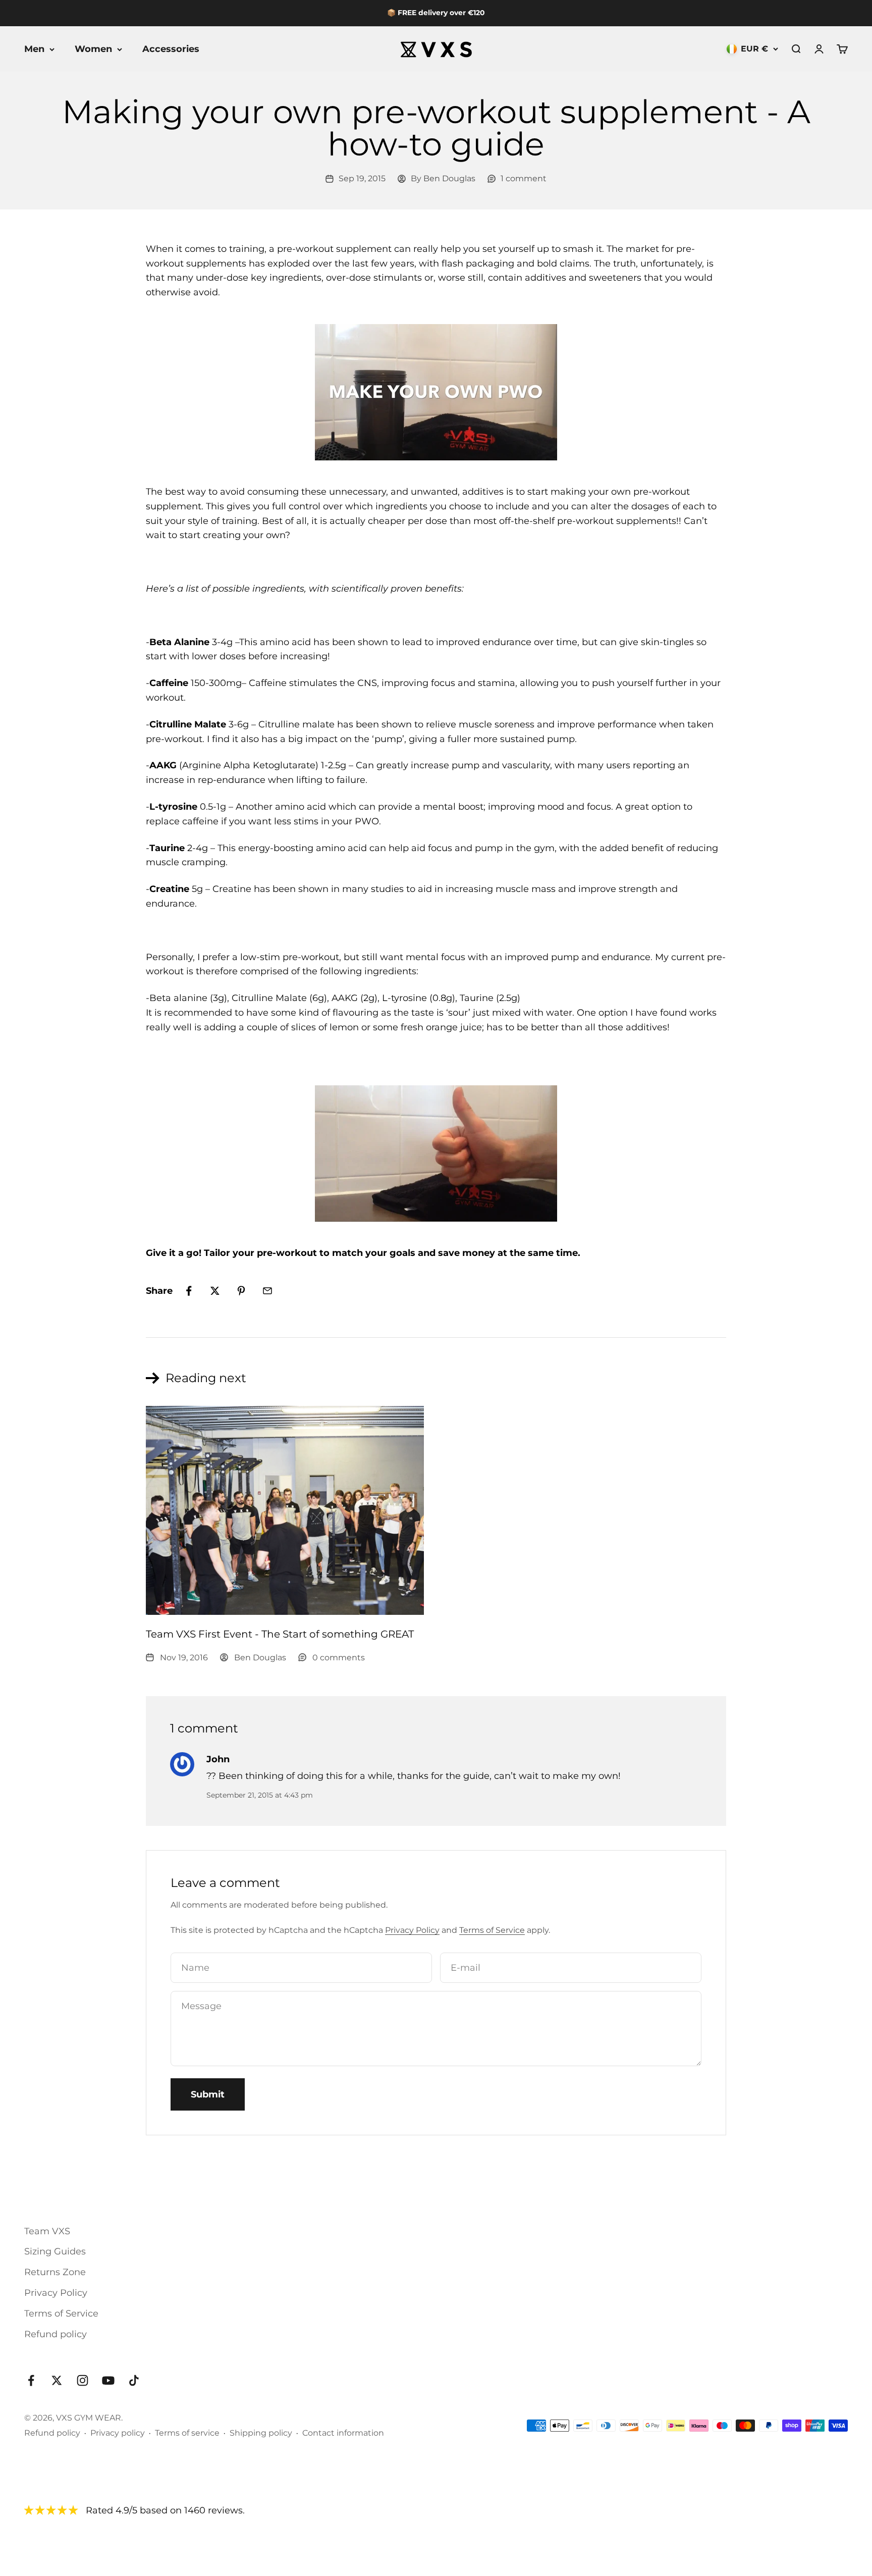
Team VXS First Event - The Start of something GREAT (280, 1634)
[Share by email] (267, 1291)
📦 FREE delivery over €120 (436, 13)
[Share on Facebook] (189, 1291)
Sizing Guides (55, 2251)
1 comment (524, 178)
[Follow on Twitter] (57, 2380)
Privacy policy (118, 2433)
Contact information (343, 2433)
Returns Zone (55, 2272)
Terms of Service (492, 1930)
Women (93, 49)
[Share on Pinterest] (241, 1291)
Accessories (171, 49)
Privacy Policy (412, 1930)
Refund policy (56, 2334)
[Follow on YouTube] (108, 2380)
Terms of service (187, 2433)
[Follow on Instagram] (83, 2380)
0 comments (339, 1658)
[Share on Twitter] (215, 1291)
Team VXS (47, 2231)
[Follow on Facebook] (31, 2380)
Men (34, 49)
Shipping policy (261, 2433)
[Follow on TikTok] (134, 2380)
